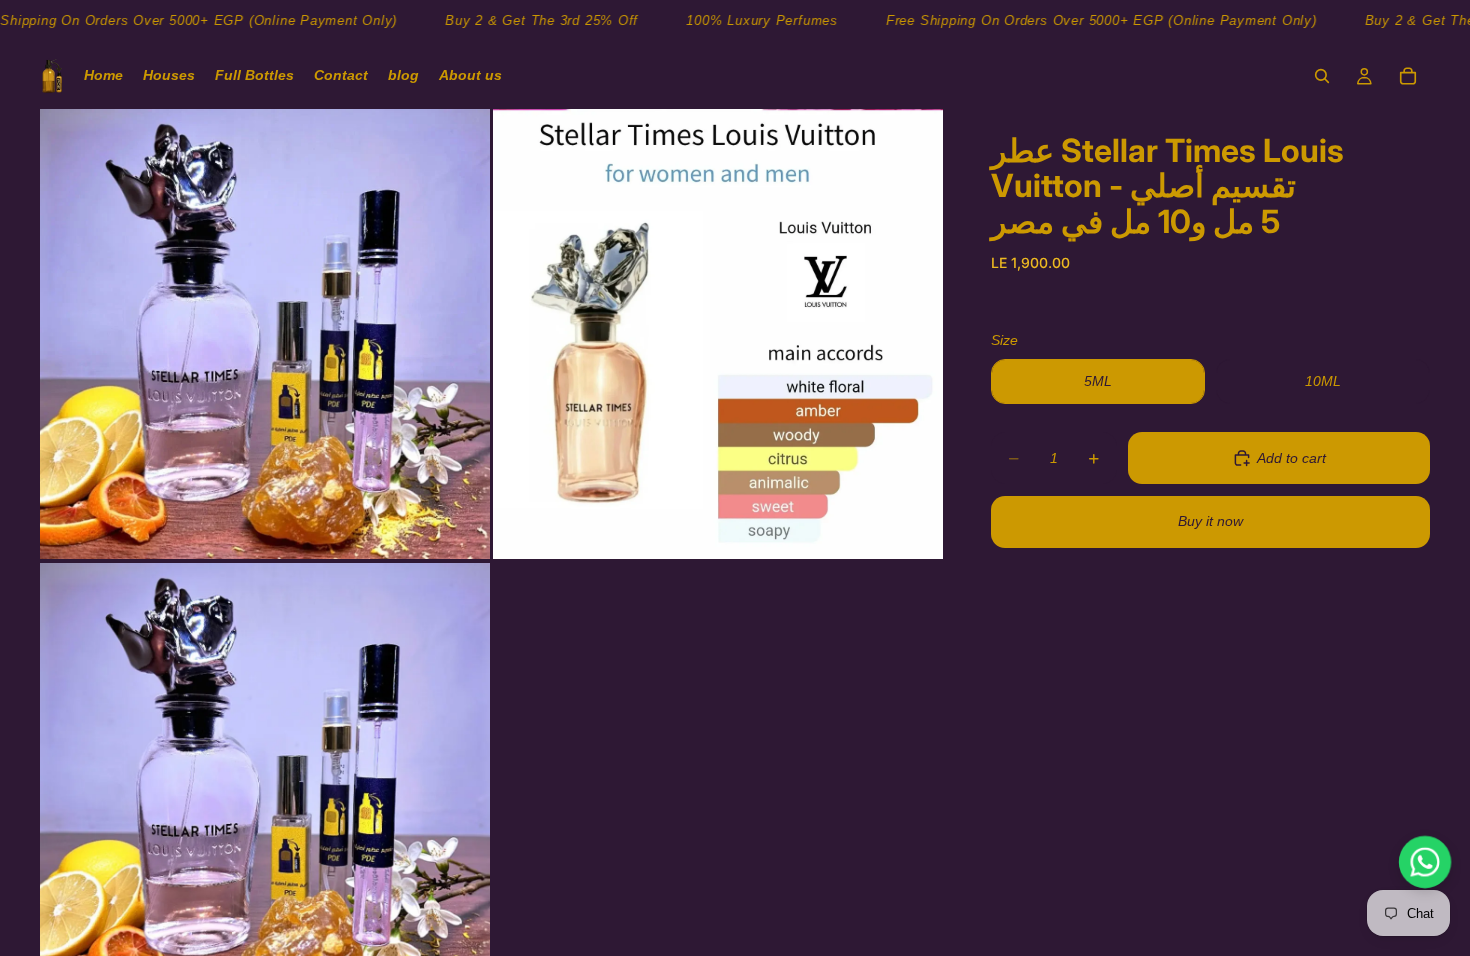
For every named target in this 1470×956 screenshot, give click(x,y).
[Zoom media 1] (265, 334)
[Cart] (1408, 76)
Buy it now (1210, 521)
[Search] (1322, 76)
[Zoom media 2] (718, 334)
